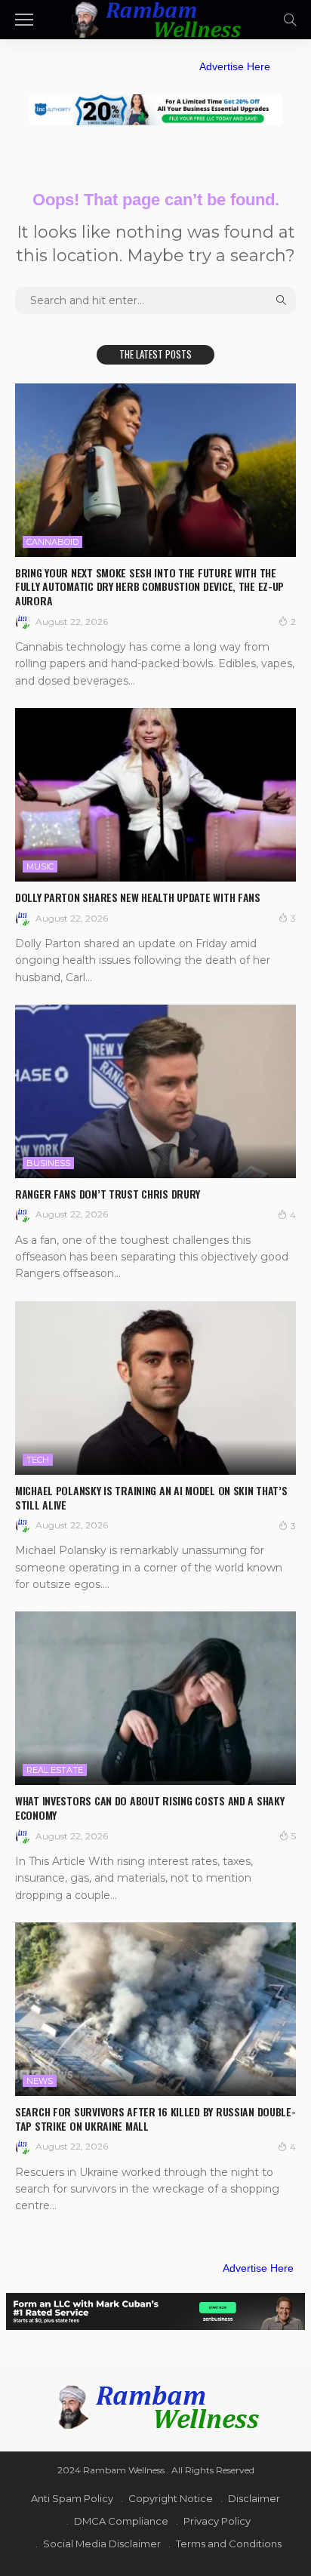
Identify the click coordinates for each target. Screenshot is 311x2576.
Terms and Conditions (229, 2544)
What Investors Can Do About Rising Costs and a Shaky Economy (149, 1808)
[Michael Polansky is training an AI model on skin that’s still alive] (155, 1388)
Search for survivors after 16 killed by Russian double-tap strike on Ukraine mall (155, 2119)
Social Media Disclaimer (102, 2544)
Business (48, 1163)
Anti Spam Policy (72, 2498)
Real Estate (55, 1770)
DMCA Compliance (121, 2521)
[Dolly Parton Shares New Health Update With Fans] (155, 795)
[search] (290, 20)
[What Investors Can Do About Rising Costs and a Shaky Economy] (155, 1698)
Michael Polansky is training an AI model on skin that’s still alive (151, 1497)
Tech (38, 1460)
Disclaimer (254, 2498)
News (40, 2081)
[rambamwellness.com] (155, 18)
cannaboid (52, 542)
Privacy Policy (217, 2521)
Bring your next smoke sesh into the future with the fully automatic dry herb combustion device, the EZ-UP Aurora (149, 587)
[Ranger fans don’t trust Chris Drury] (155, 1091)
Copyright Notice (171, 2498)
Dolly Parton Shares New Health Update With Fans (138, 897)
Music (40, 866)
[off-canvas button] (24, 20)
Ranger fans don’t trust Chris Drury (108, 1194)
